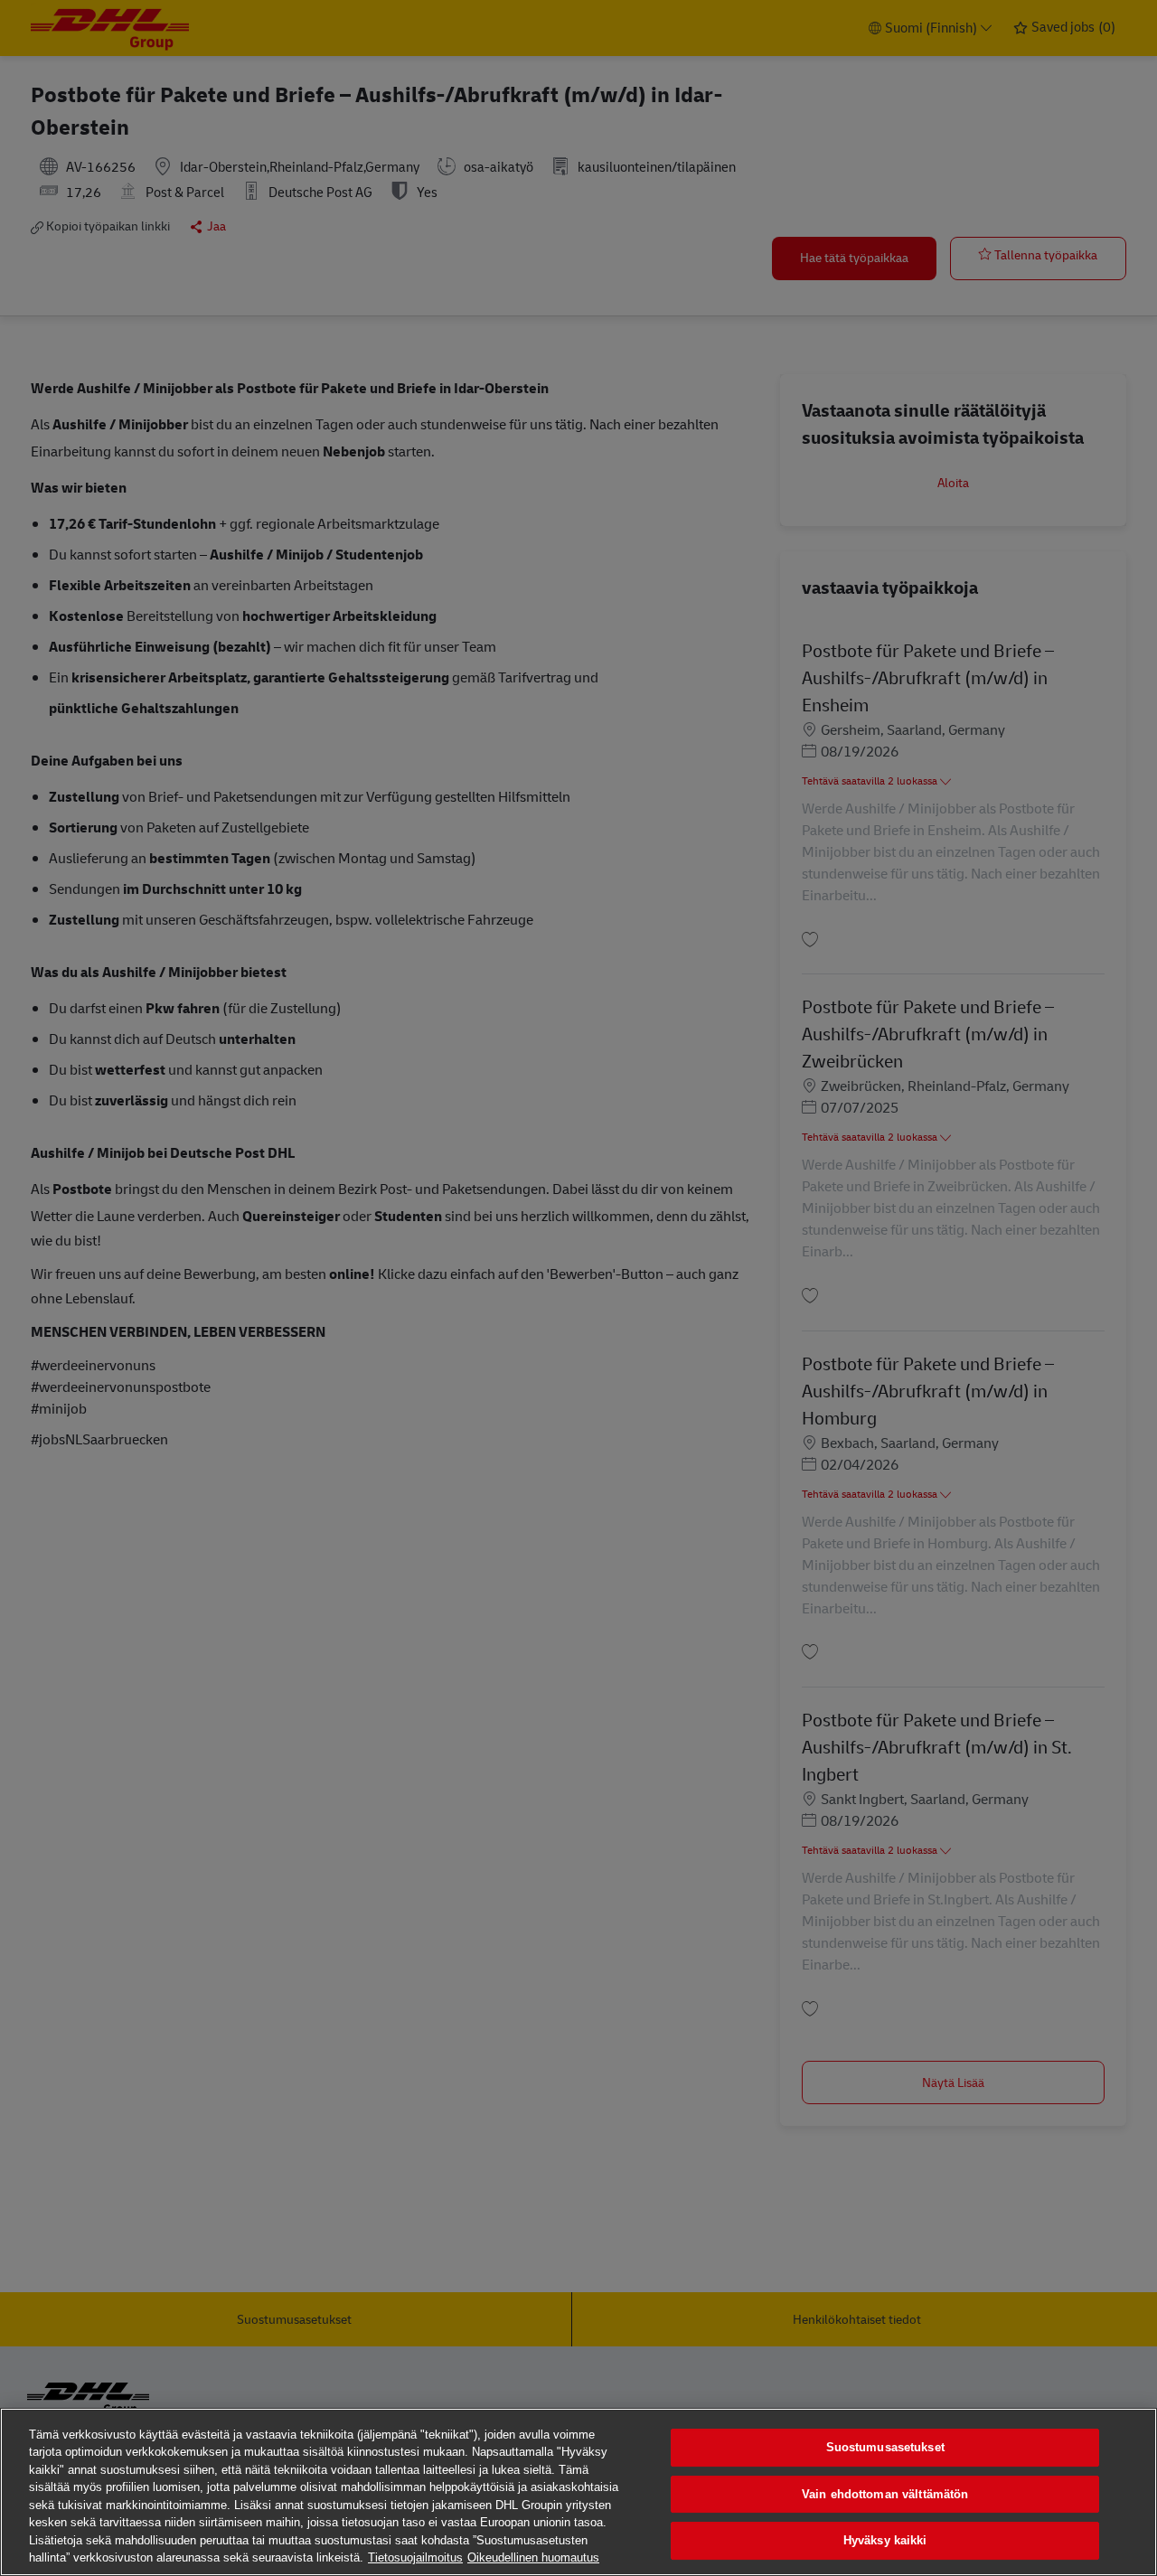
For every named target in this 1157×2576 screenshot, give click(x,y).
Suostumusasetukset (885, 2447)
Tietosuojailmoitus (415, 2557)
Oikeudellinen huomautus (533, 2557)
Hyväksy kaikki (885, 2540)
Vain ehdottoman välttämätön (885, 2494)
